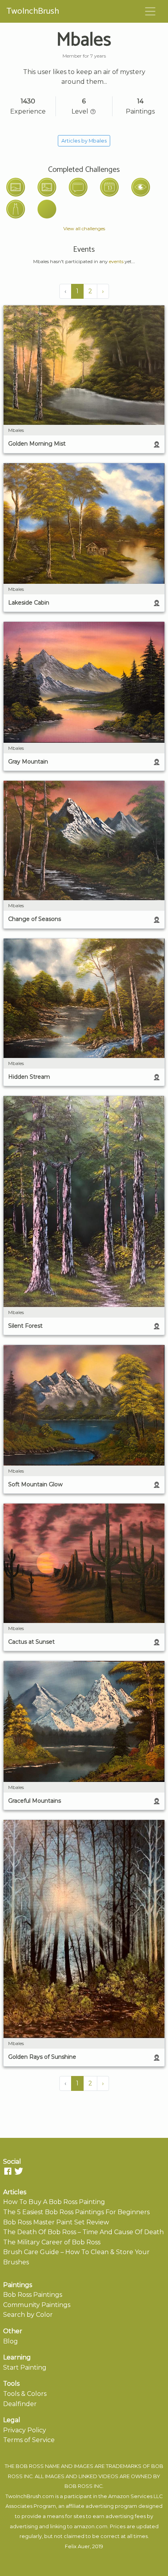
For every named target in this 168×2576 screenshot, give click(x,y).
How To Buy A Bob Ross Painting (54, 2202)
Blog (11, 2341)
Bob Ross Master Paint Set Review (56, 2222)
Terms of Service (29, 2440)
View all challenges (84, 228)
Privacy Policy (25, 2430)
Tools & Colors (25, 2394)
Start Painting (25, 2368)
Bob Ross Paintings (33, 2295)
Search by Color (28, 2315)
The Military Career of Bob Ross (52, 2242)
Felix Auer (77, 2546)
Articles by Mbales (84, 141)
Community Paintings (37, 2305)
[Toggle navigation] (150, 11)
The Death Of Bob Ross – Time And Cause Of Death (83, 2232)
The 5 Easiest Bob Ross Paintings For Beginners (76, 2212)
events (116, 261)
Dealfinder (20, 2404)
